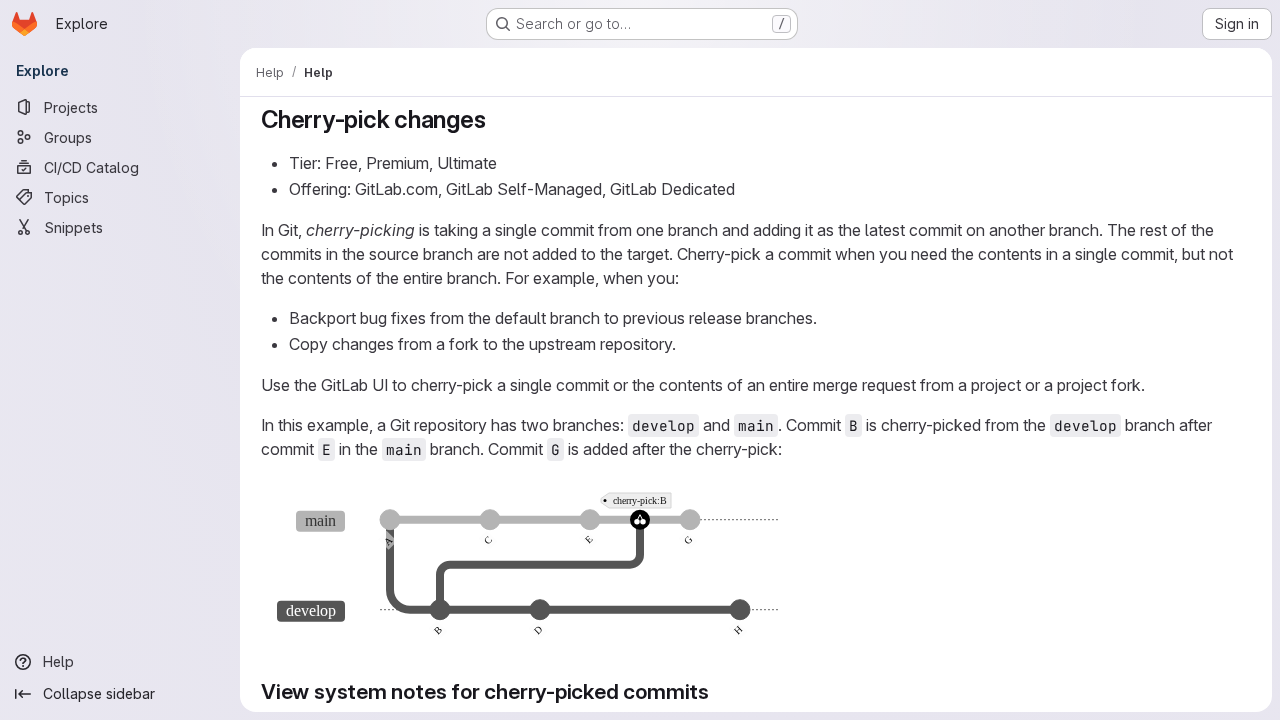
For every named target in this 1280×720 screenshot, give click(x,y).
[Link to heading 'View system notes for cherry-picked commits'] (720, 691)
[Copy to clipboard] (1227, 501)
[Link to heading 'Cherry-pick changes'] (498, 119)
